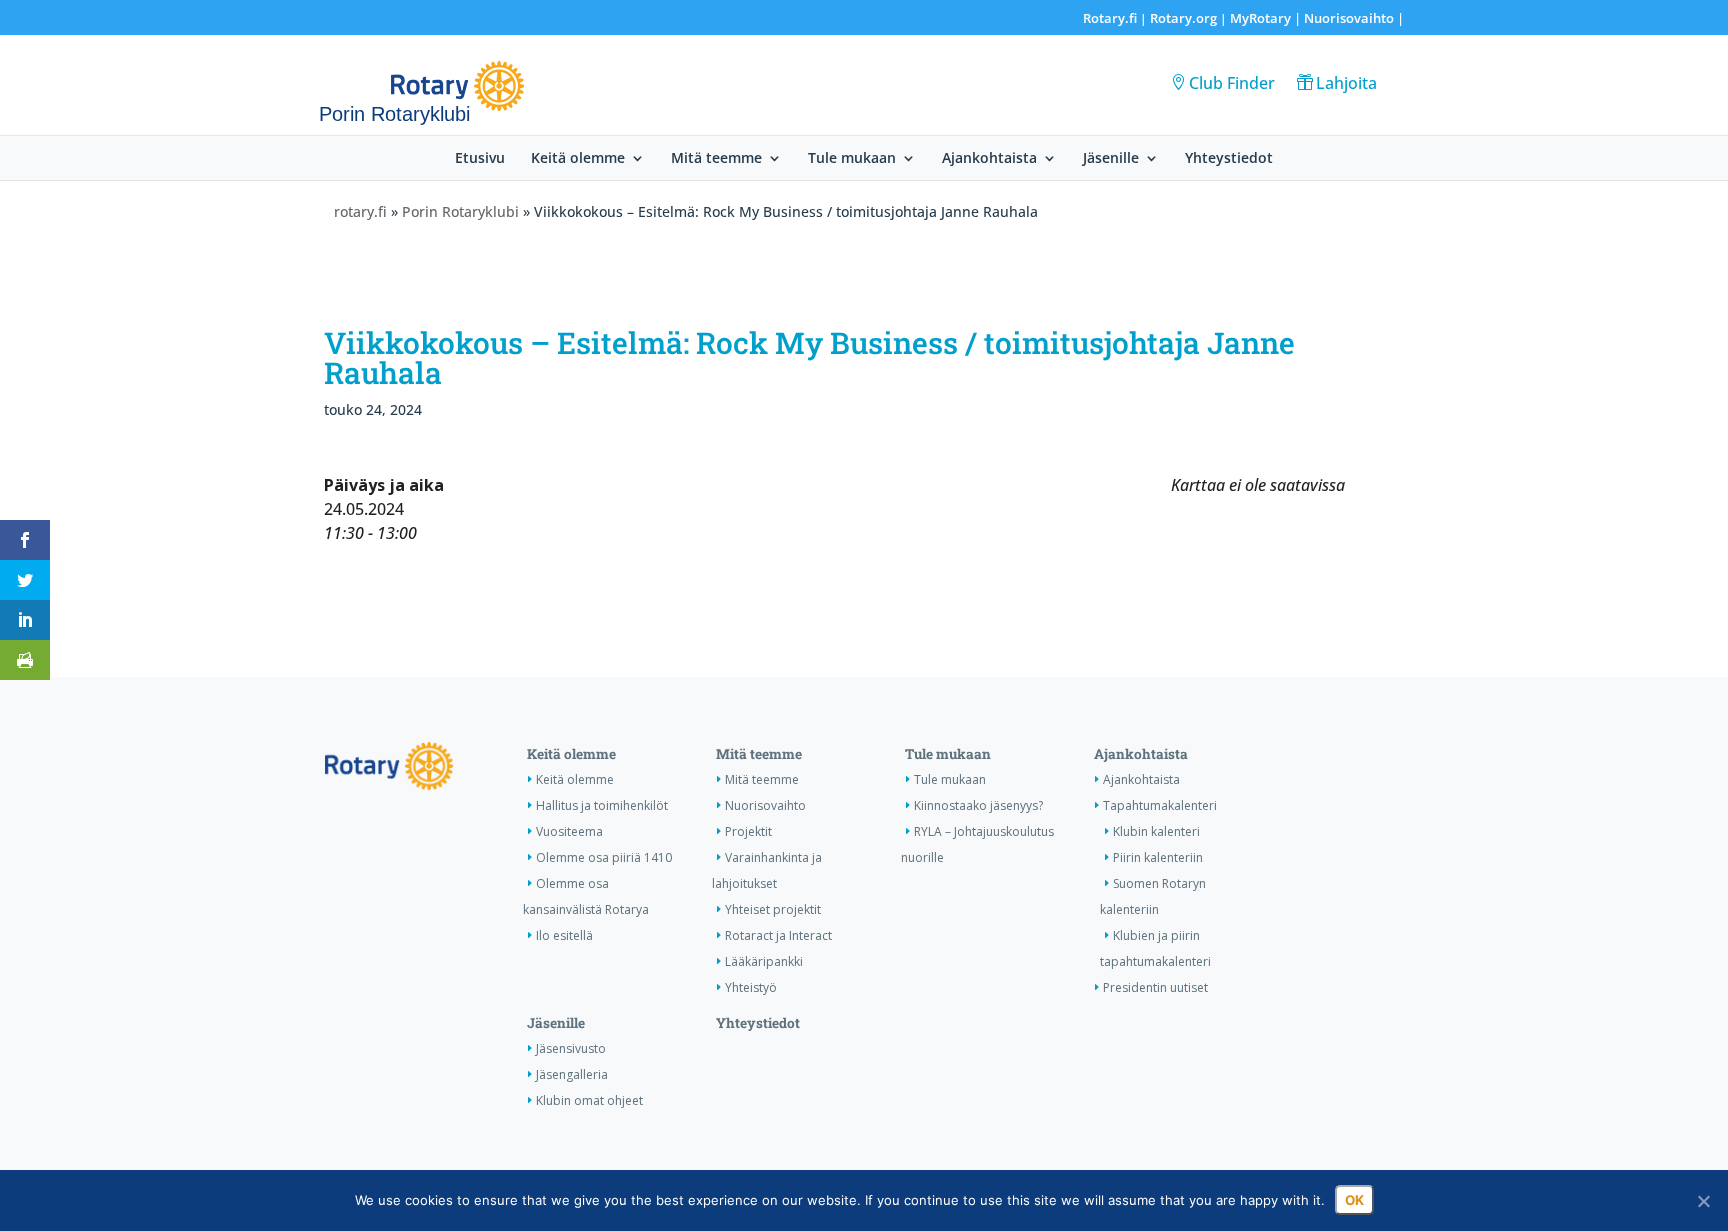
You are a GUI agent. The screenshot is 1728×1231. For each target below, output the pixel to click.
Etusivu (480, 159)
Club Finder (1232, 83)
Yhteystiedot (1229, 159)
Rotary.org (1183, 18)
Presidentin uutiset (1155, 987)
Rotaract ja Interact (778, 935)
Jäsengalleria (572, 1074)
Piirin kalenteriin (1158, 857)
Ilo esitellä (564, 935)
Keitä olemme (578, 159)
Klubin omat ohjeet (589, 1100)
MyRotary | (1267, 18)
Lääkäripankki (764, 961)
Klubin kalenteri (1156, 831)
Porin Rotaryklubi (460, 211)
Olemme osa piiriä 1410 (604, 857)
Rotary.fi (1110, 18)
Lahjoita (1346, 83)
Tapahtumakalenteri (1160, 805)
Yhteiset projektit (773, 909)
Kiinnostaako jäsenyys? (978, 805)
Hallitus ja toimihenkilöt (602, 805)
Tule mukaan (852, 159)
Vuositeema (569, 831)
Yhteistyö (751, 987)
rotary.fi (360, 211)
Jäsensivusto (571, 1048)
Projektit (748, 831)
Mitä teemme (716, 159)
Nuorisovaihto (1349, 18)
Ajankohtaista (989, 159)
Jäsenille (1111, 159)
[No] (1703, 1201)
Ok (1354, 1200)
